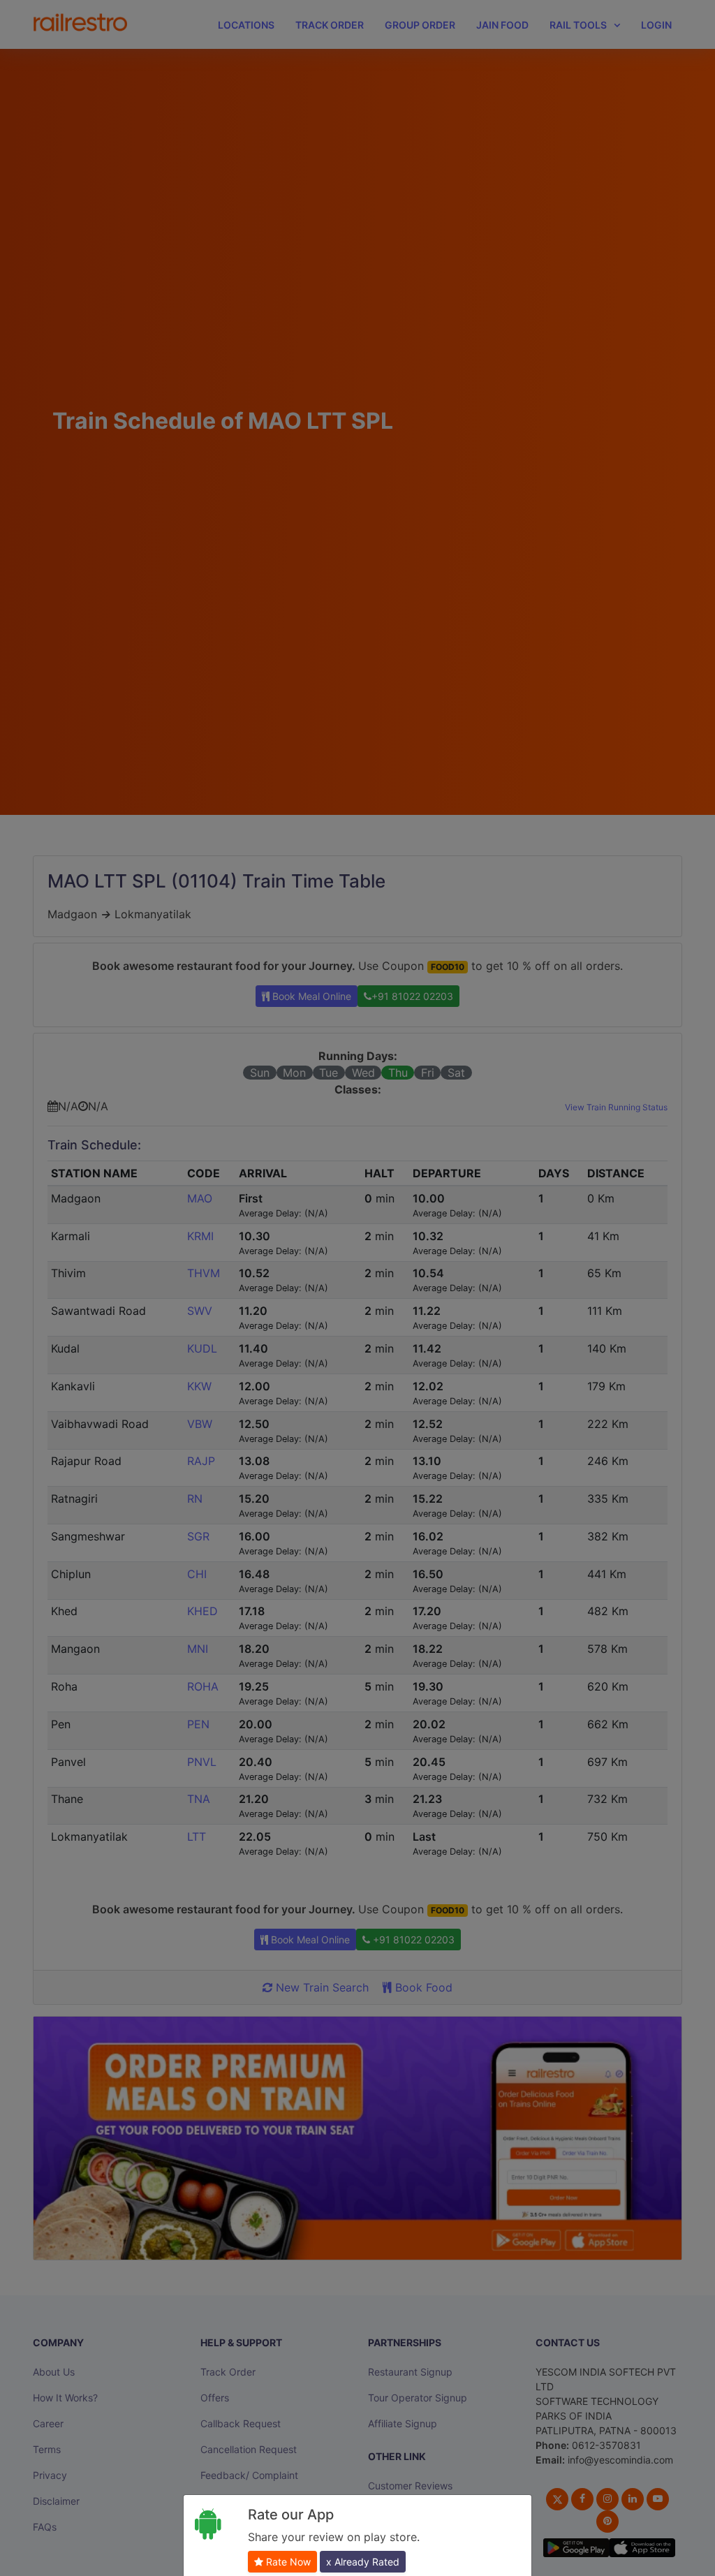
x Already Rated (363, 2562)
